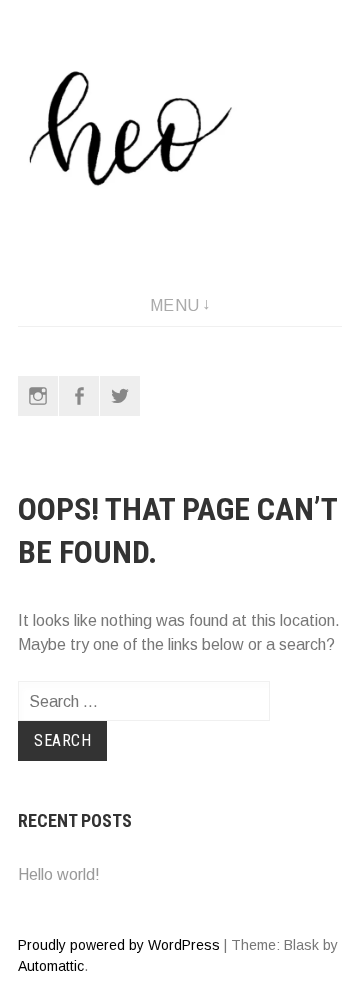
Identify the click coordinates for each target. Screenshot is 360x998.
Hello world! (59, 874)
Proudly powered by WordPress (119, 945)
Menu (175, 305)
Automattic (51, 966)
